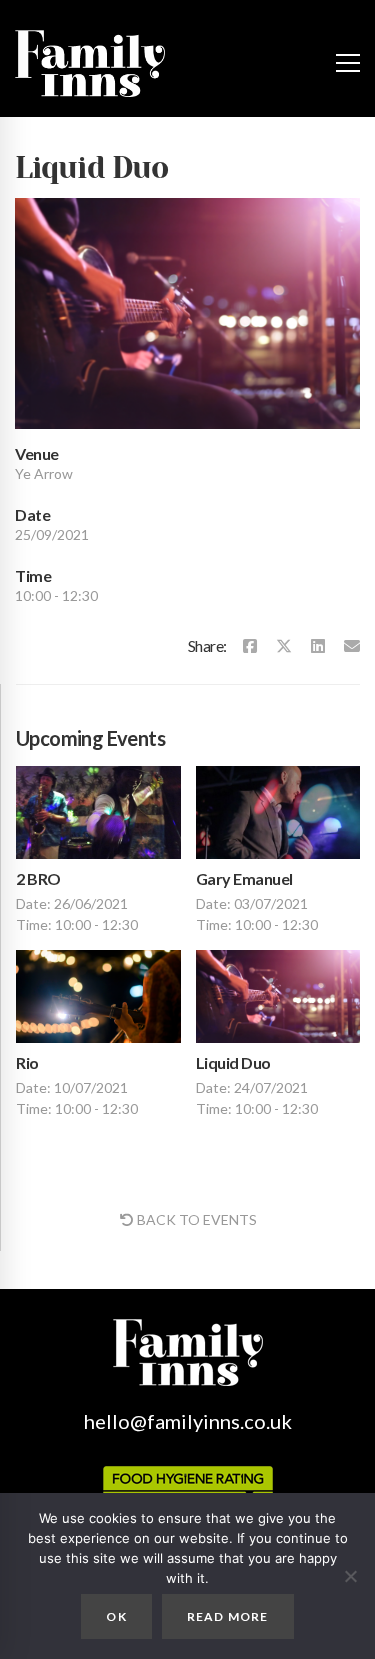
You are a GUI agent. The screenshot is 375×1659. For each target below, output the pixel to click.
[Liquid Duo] (278, 996)
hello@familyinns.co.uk (188, 1421)
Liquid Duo (233, 1062)
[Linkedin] (318, 646)
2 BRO (38, 878)
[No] (350, 1576)
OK (116, 1616)
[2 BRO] (98, 812)
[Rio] (98, 996)
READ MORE (228, 1616)
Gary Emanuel (244, 878)
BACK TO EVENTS (197, 1219)
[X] (284, 646)
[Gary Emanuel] (278, 812)
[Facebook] (250, 646)
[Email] (352, 646)
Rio (27, 1062)
